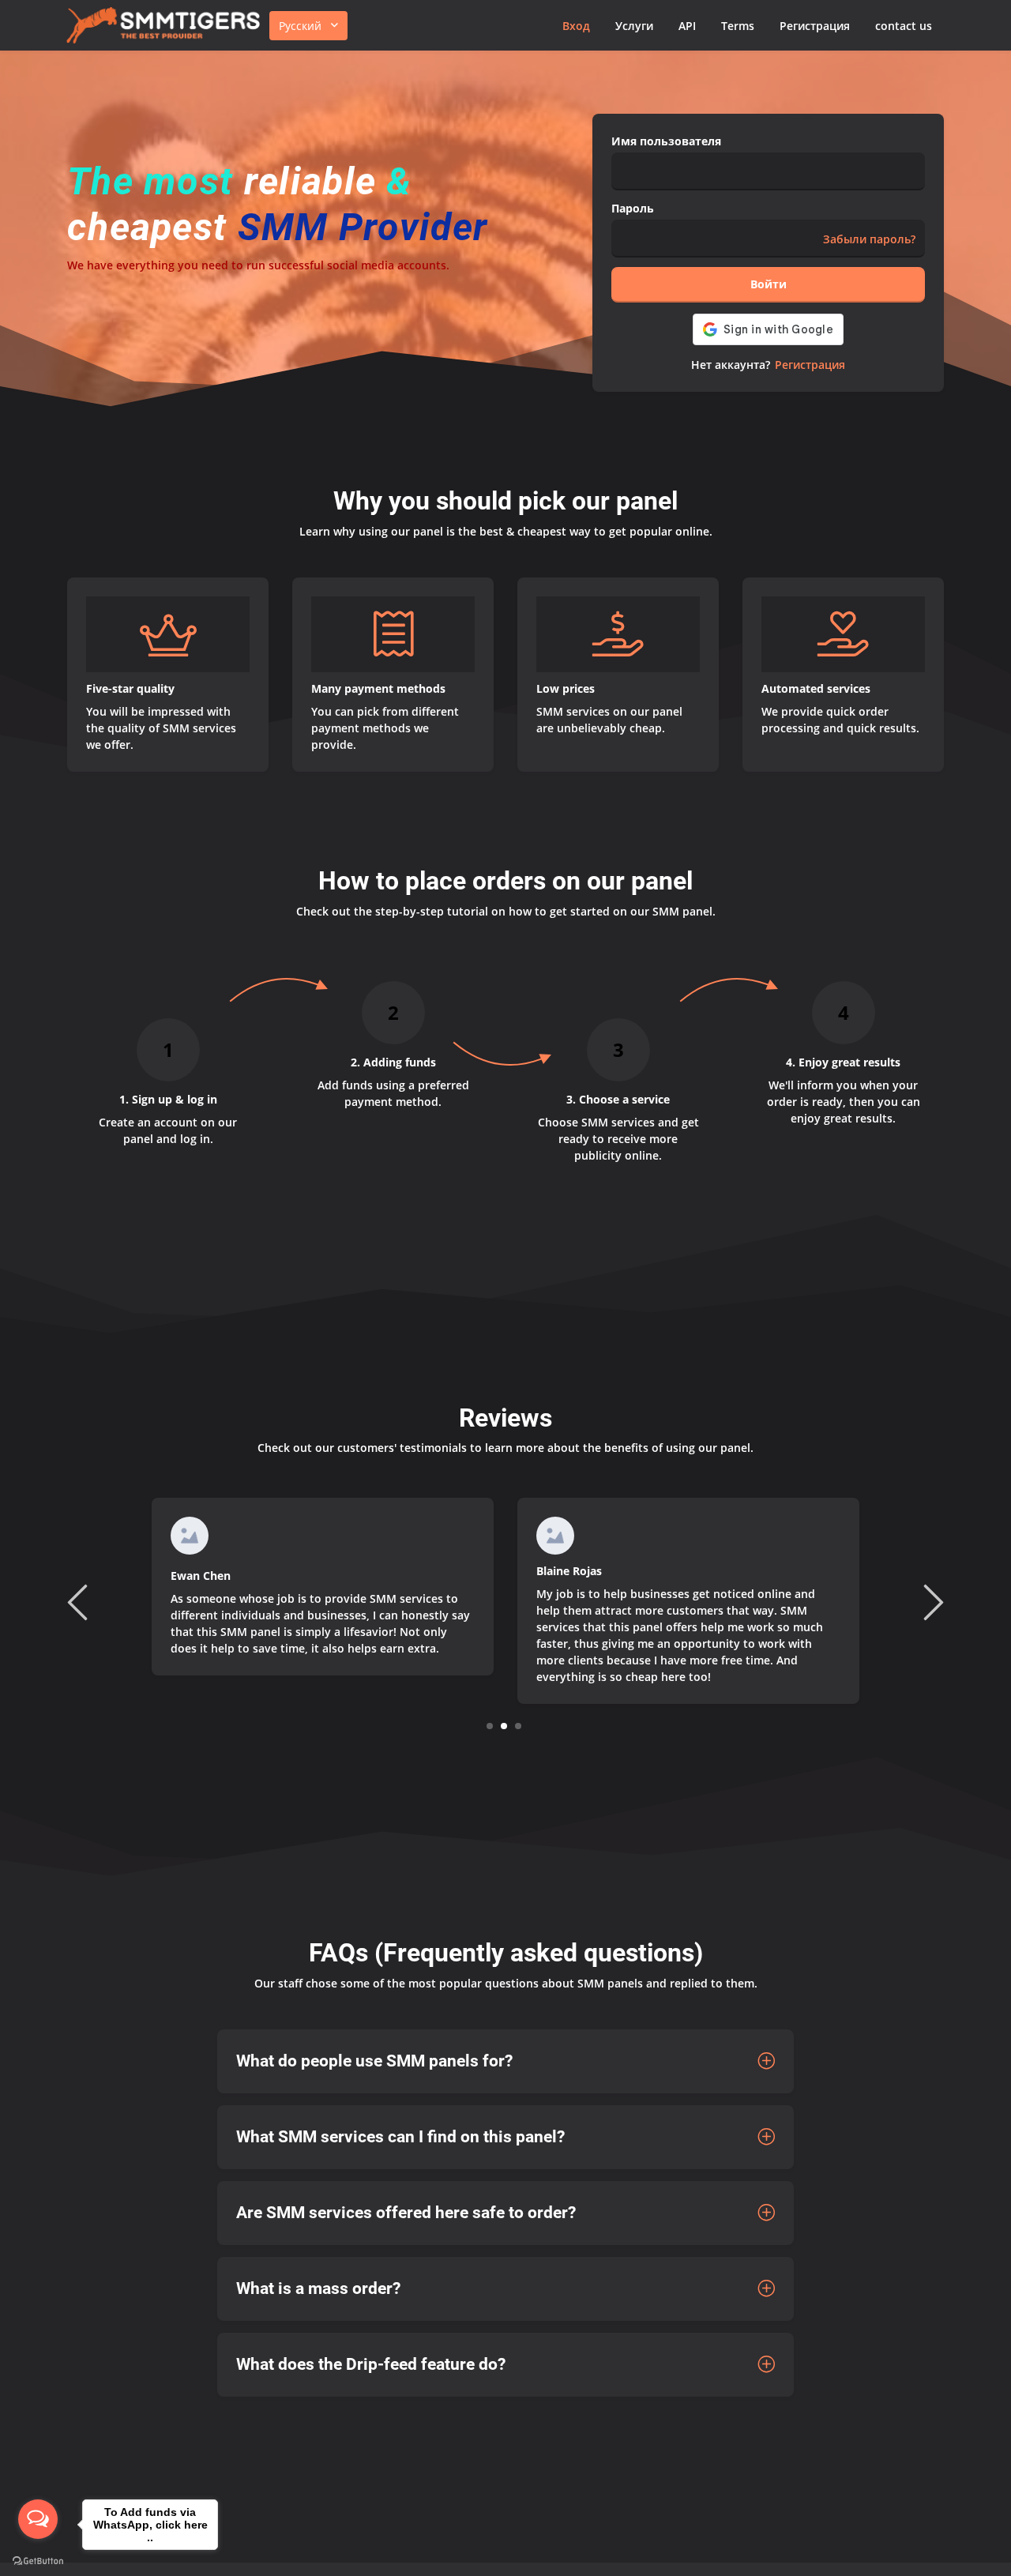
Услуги (634, 26)
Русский (300, 26)
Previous (80, 1601)
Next (931, 1601)
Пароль (633, 208)
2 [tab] (504, 1726)
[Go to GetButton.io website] (38, 2560)
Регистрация (815, 26)
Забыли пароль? (869, 239)
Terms (738, 26)
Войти (769, 284)
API (687, 26)
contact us (904, 26)
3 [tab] (519, 1726)
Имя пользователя (666, 141)
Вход (576, 26)
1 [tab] (490, 1726)
